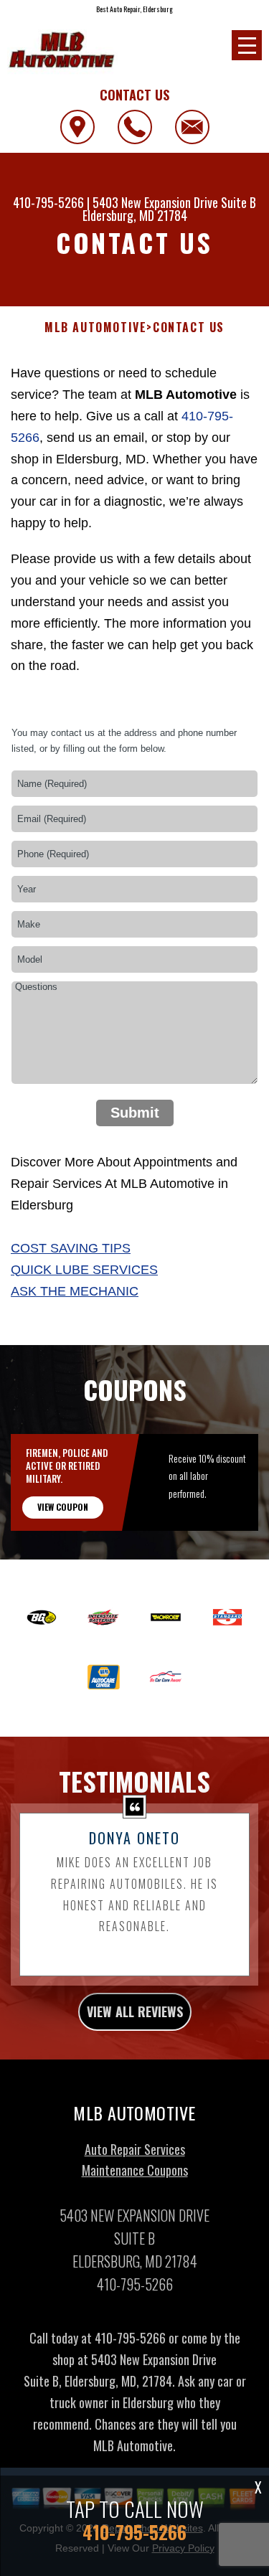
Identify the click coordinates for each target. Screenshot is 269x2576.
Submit (135, 1113)
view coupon (63, 1507)
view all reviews (135, 2011)
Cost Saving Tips (71, 1248)
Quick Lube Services (84, 1270)
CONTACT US (189, 327)
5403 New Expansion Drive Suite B (174, 202)
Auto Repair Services (135, 2149)
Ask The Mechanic (75, 1291)
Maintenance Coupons (135, 2170)
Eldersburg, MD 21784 (135, 215)
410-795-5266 (48, 202)
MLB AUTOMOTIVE (95, 327)
